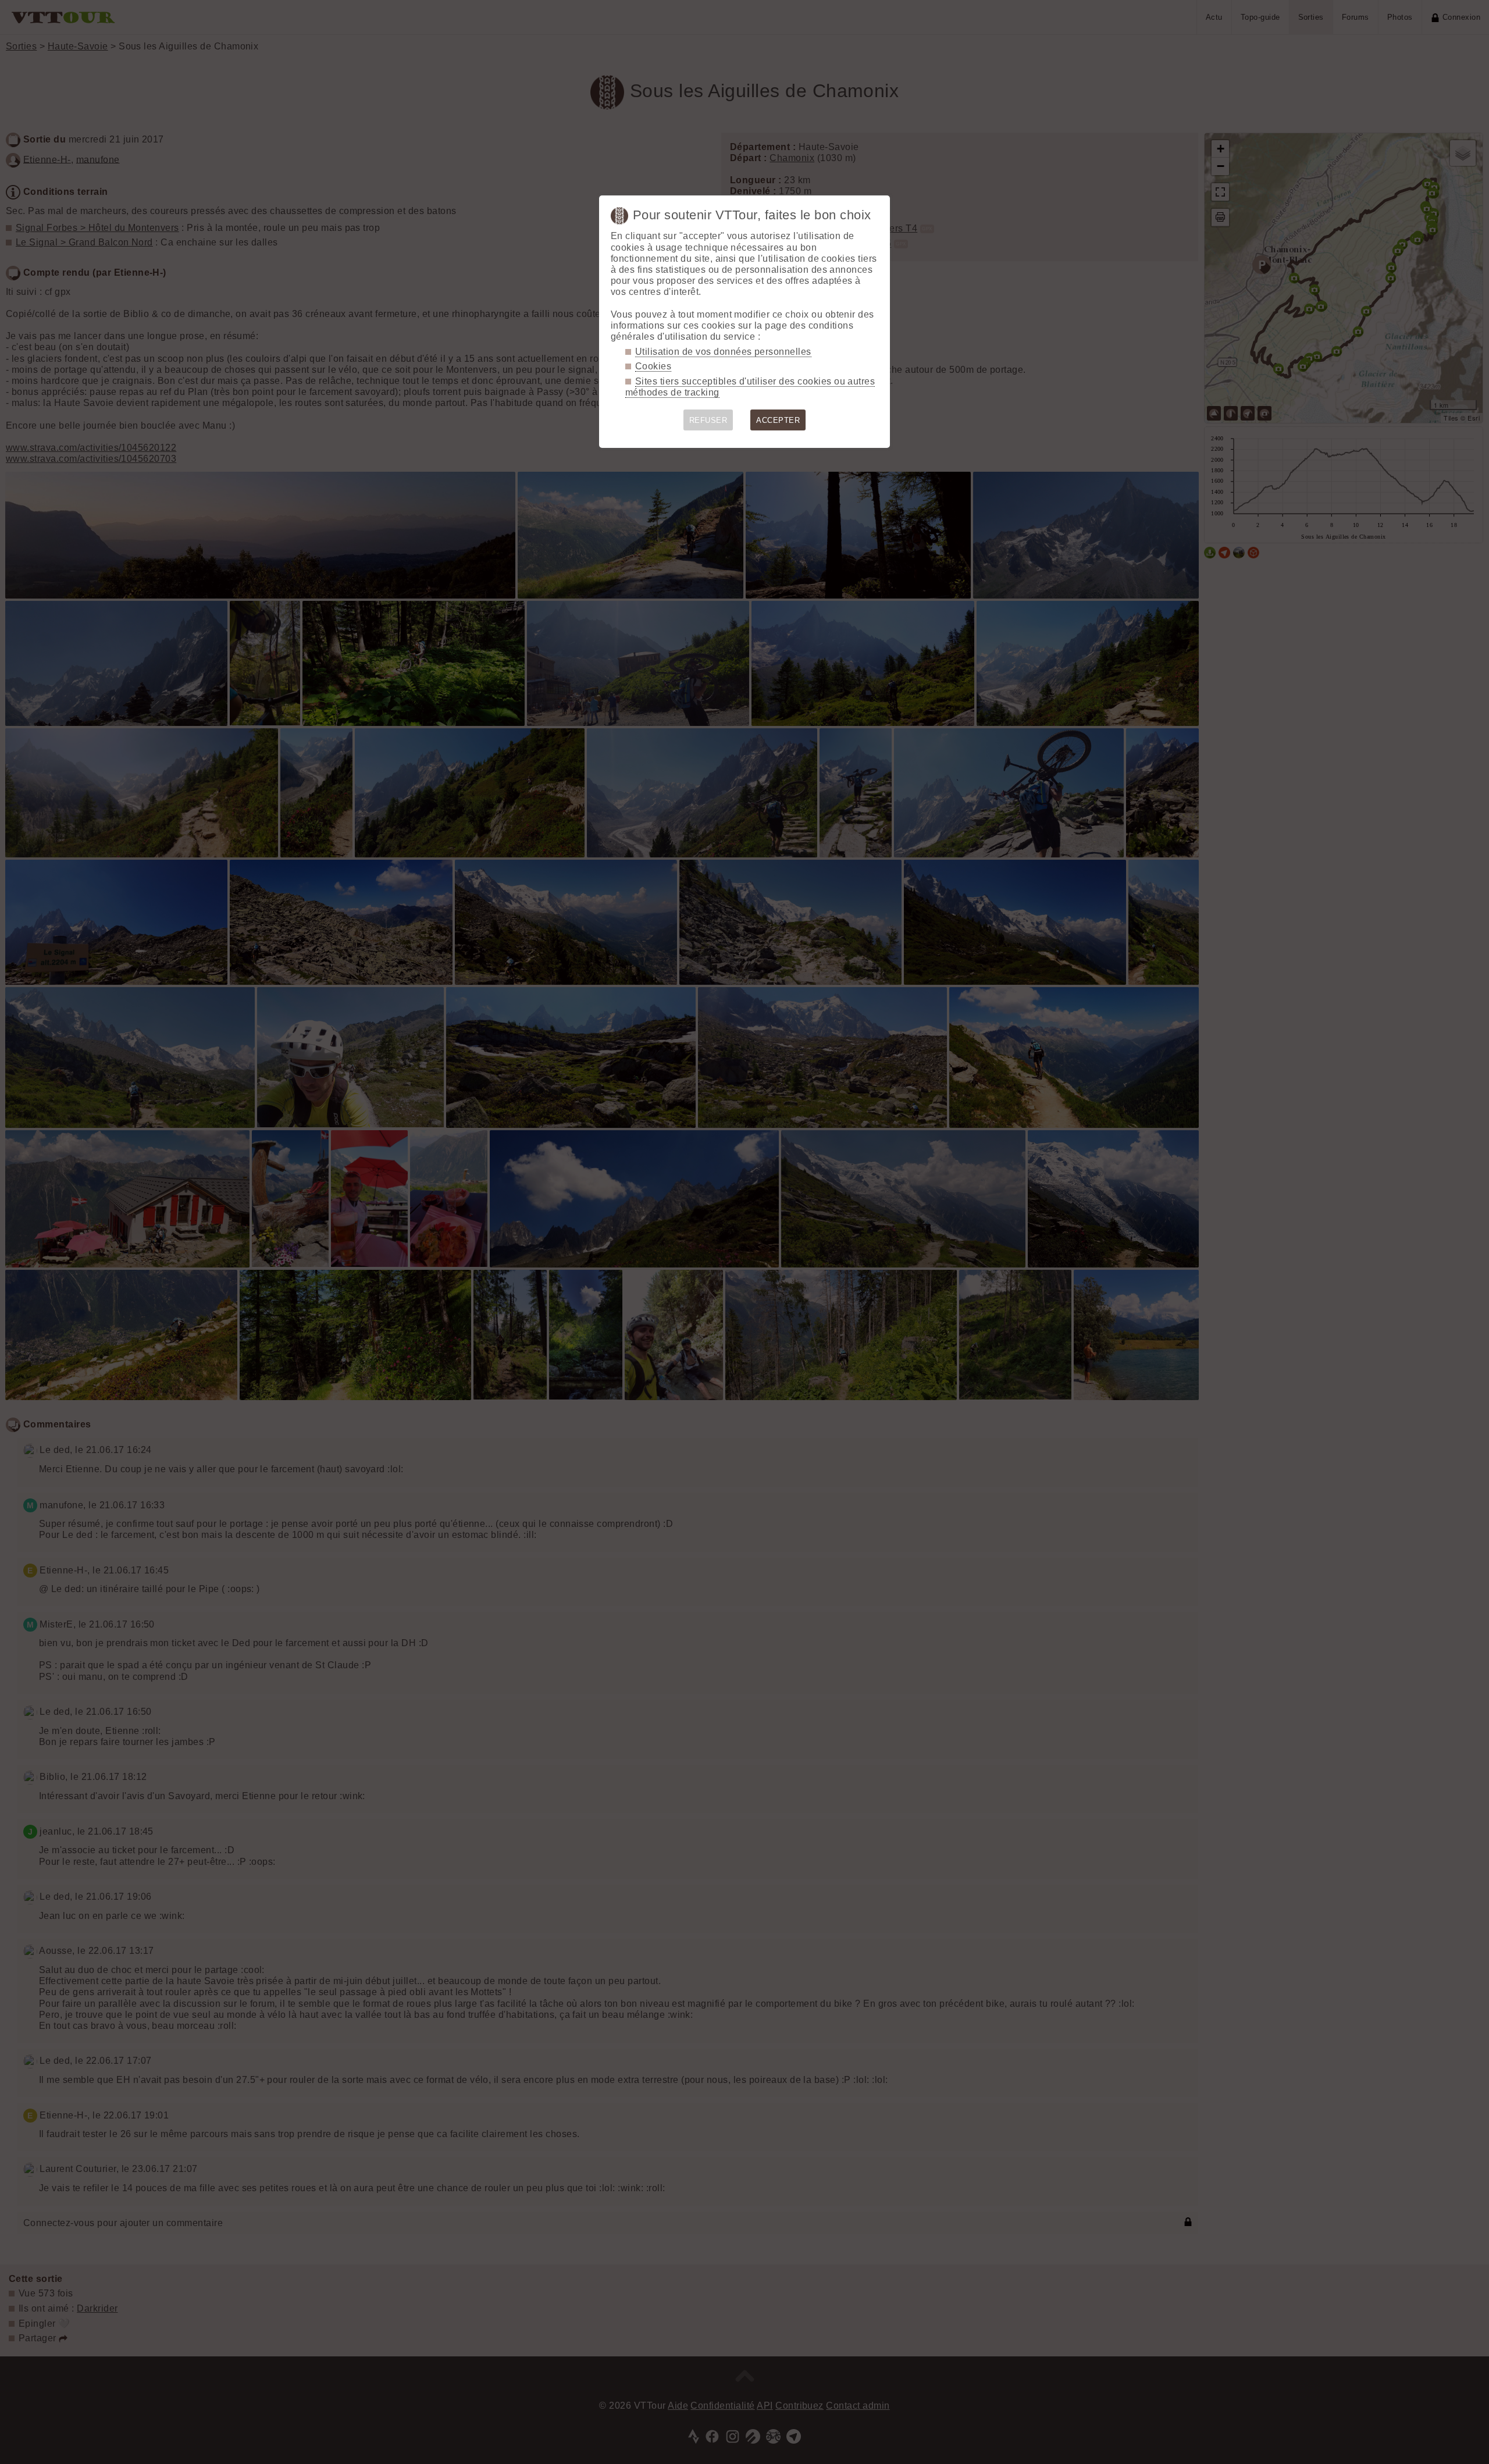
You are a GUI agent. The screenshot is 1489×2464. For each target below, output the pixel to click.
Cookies (653, 366)
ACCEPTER (778, 420)
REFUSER (708, 420)
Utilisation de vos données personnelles (723, 352)
